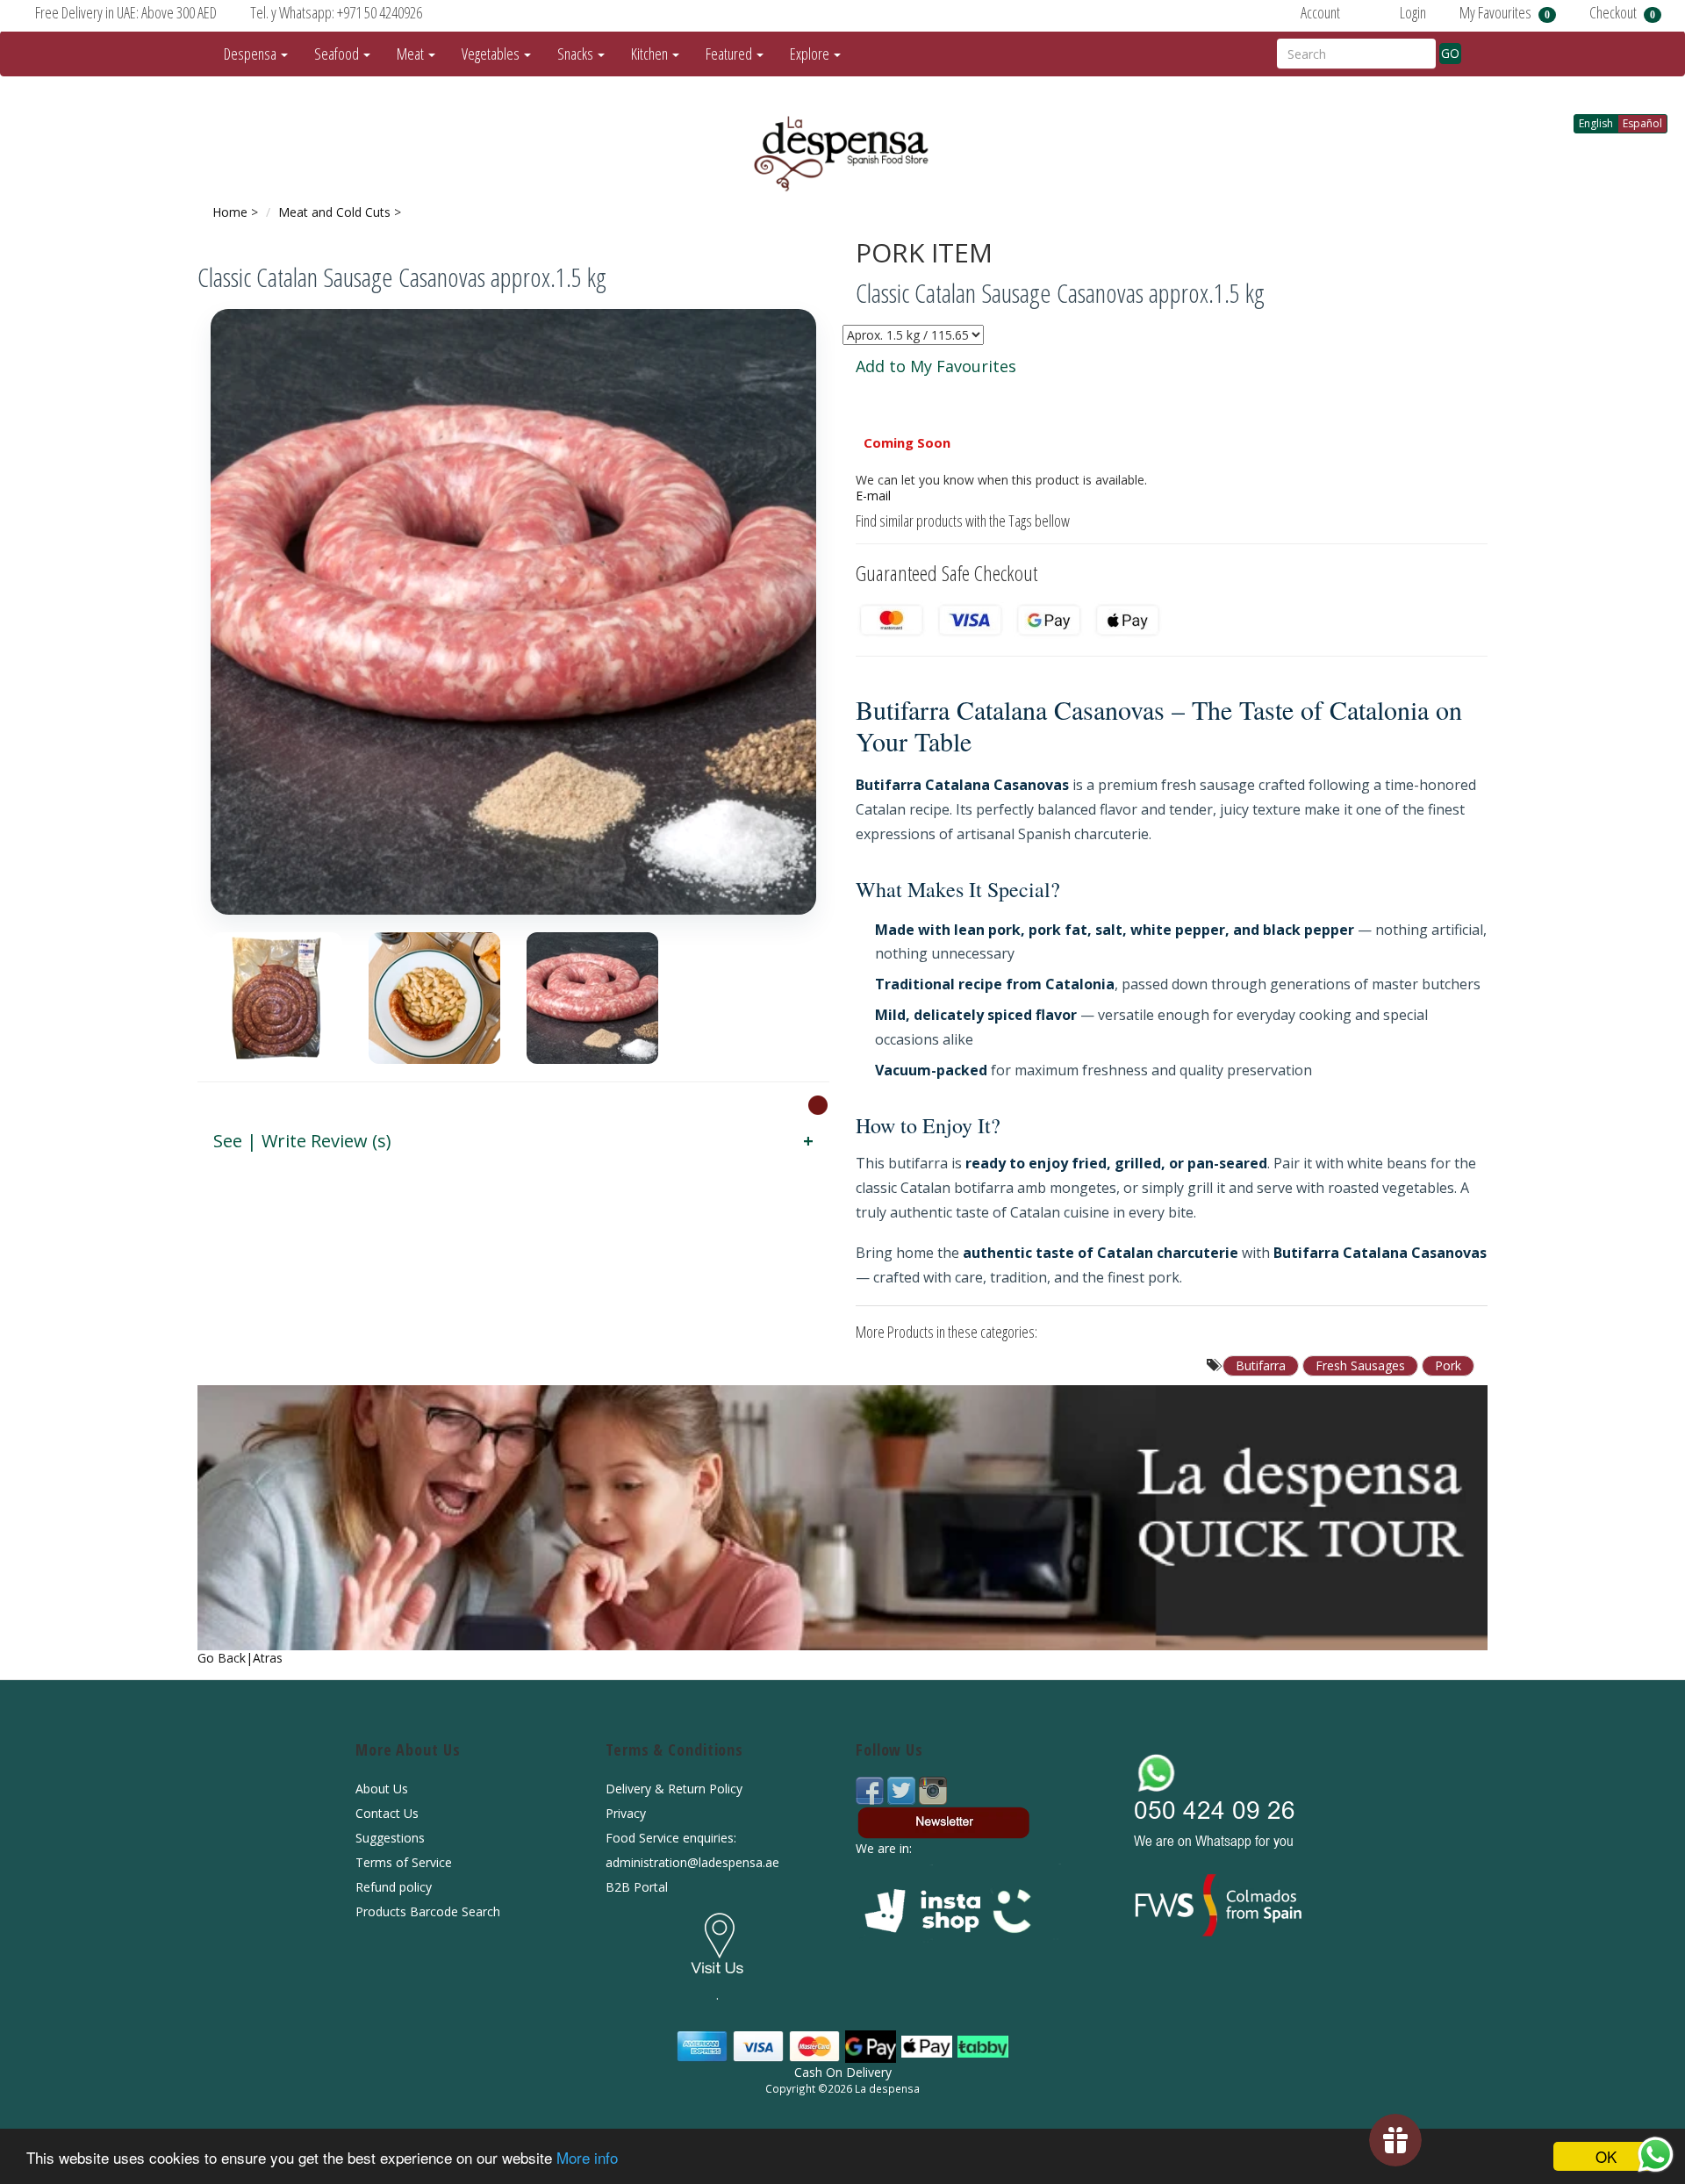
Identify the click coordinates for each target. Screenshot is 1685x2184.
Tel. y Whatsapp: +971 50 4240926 (336, 12)
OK (1606, 2156)
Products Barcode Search (428, 1911)
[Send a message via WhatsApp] (1656, 2155)
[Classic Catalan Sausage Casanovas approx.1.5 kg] (513, 612)
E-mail (873, 496)
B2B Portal (637, 1887)
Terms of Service (404, 1862)
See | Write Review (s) (302, 1141)
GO (1450, 53)
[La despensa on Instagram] (933, 1789)
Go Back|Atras (240, 1658)
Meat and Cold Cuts (334, 212)
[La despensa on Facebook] (871, 1789)
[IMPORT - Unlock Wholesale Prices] (818, 1104)
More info (587, 2157)
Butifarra (1261, 1365)
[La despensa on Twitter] (903, 1789)
